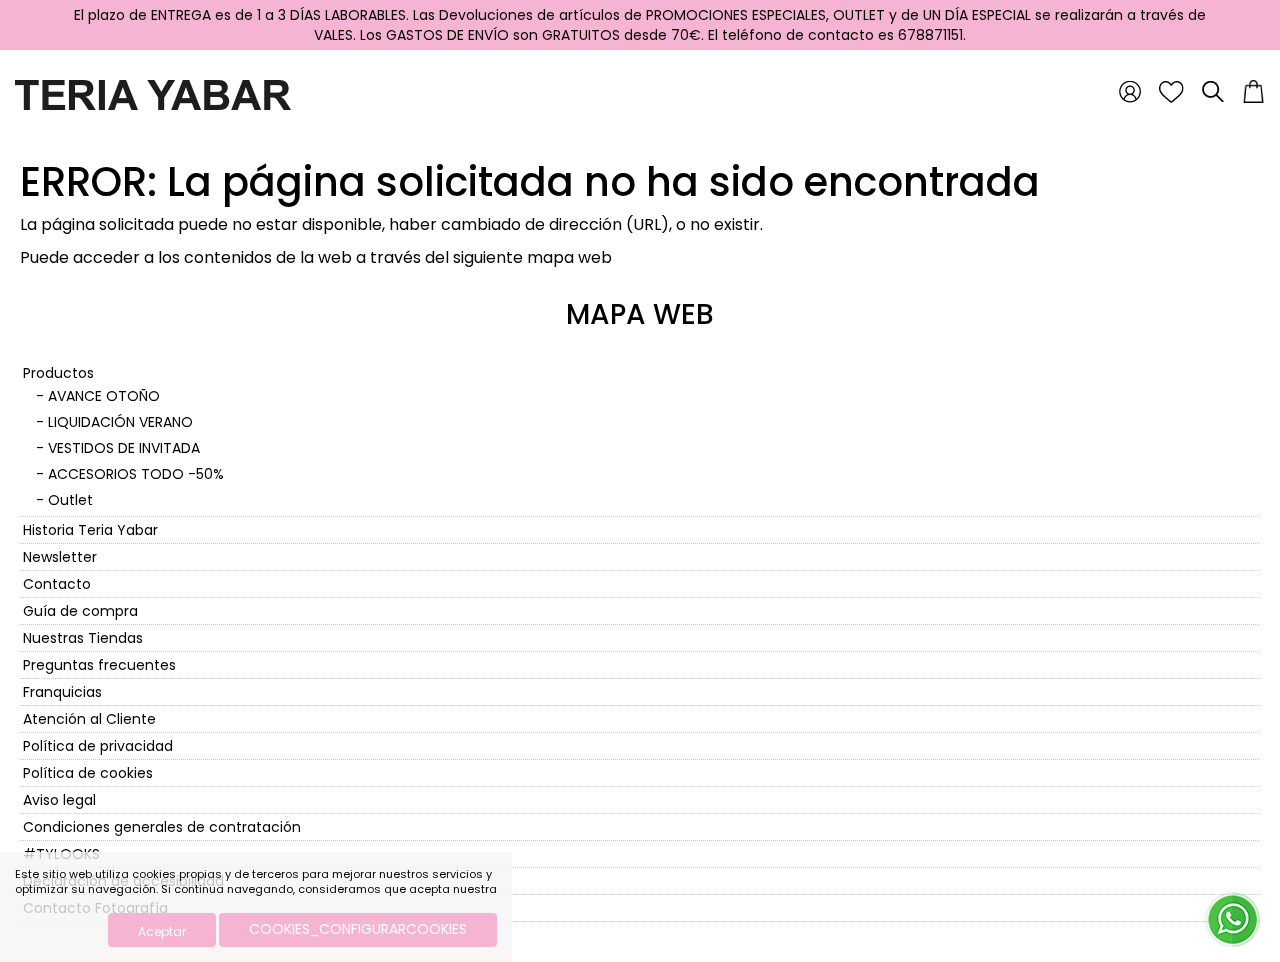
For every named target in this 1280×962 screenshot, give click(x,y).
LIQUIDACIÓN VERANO (120, 422)
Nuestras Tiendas (83, 638)
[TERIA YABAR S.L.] (153, 94)
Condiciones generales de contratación (162, 827)
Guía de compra (80, 611)
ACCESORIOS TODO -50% (136, 474)
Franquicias (62, 692)
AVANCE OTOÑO (104, 396)
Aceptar (162, 931)
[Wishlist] (1171, 91)
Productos (58, 373)
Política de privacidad (98, 746)
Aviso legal (59, 800)
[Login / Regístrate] (1130, 91)
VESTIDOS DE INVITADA (124, 448)
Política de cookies (88, 773)
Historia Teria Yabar (90, 530)
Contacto (57, 584)
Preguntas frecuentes (99, 665)
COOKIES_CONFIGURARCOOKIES (358, 929)
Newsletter (60, 557)
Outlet (70, 500)
